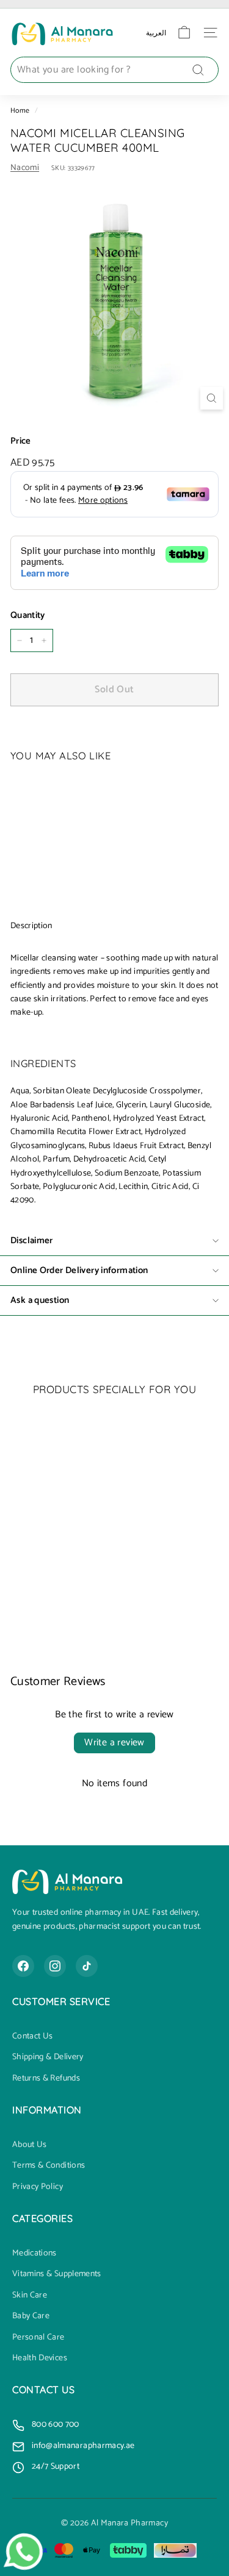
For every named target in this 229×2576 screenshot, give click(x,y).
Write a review (114, 1743)
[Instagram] (55, 1966)
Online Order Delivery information (79, 1270)
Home (20, 111)
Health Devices (40, 2358)
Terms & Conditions (49, 2166)
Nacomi (25, 168)
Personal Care (38, 2338)
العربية (156, 33)
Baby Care (31, 2316)
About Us (30, 2145)
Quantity (28, 616)
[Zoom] (212, 398)
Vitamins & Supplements (57, 2274)
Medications (35, 2254)
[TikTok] (87, 1966)
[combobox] (114, 70)
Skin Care (30, 2296)
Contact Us (33, 2037)
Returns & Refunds (46, 2079)
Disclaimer (32, 1240)
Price (21, 441)
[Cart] (184, 33)
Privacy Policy (38, 2187)
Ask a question (40, 1300)
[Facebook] (23, 1966)
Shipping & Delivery (48, 2057)
